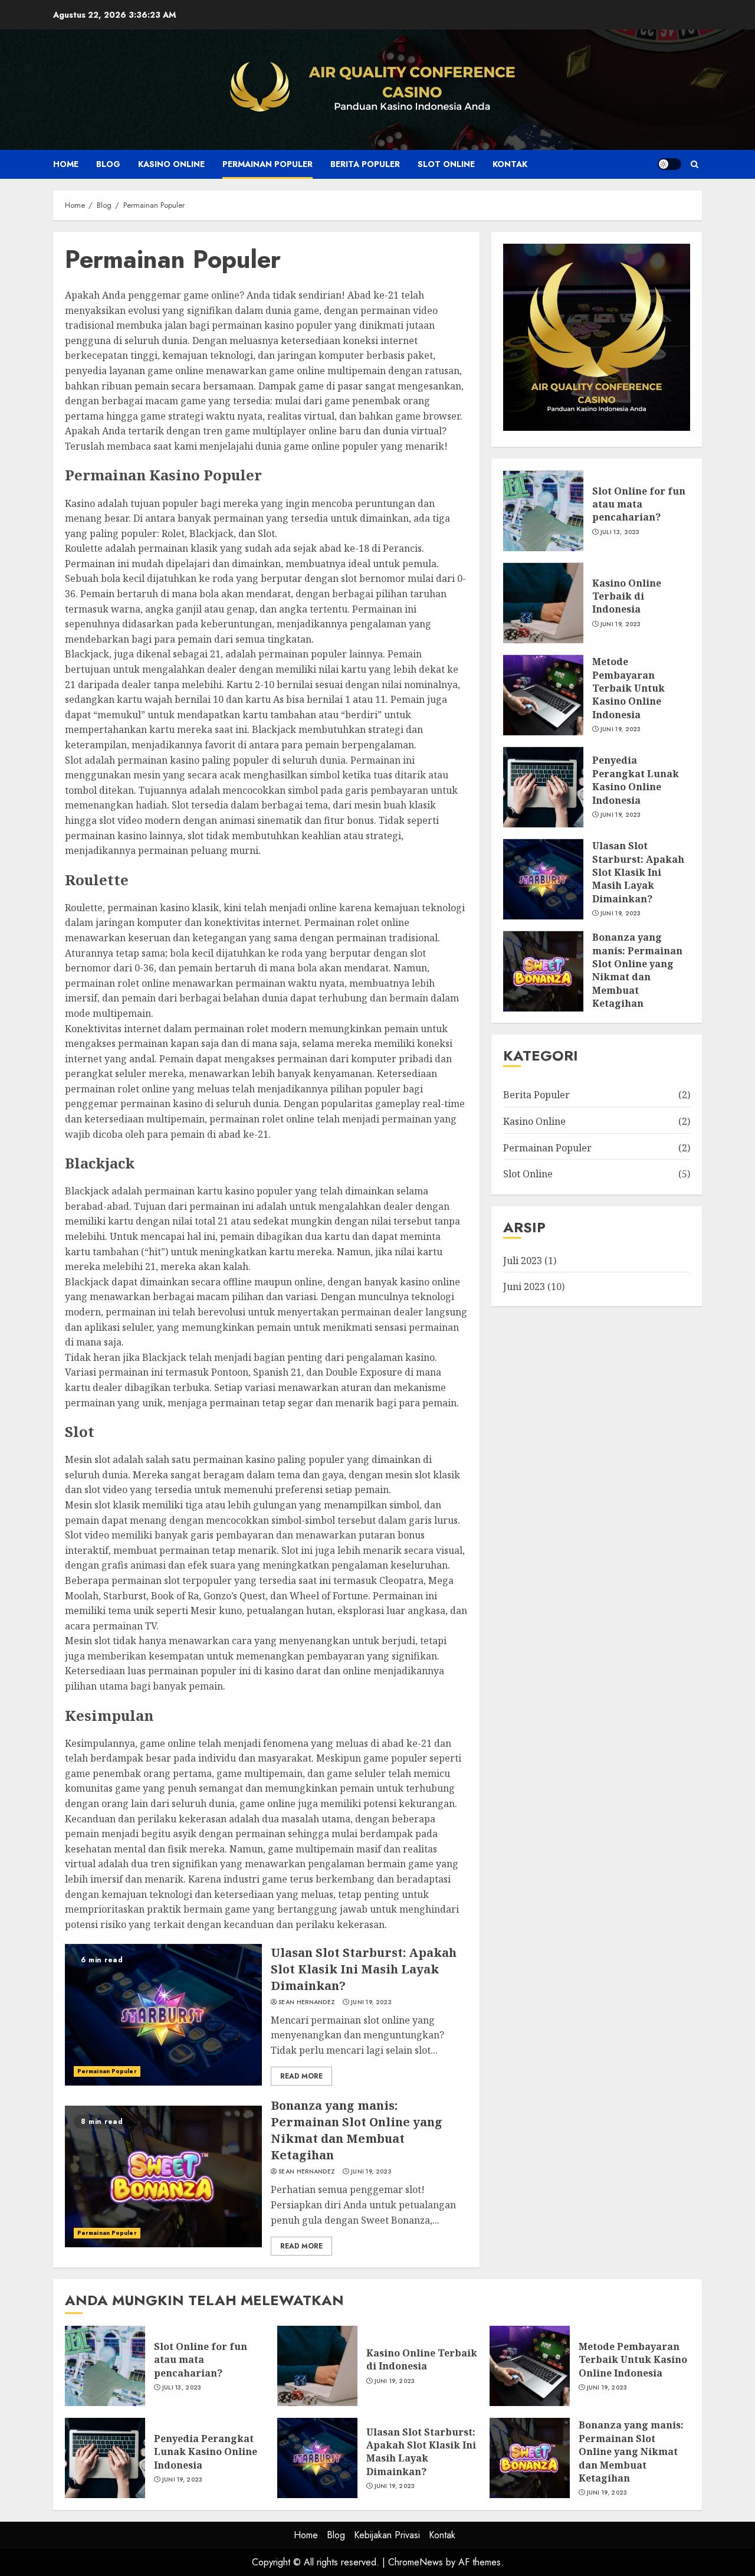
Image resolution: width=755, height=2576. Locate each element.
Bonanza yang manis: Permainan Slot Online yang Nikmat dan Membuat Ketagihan (163, 2176)
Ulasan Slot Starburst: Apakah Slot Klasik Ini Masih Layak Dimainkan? (163, 2015)
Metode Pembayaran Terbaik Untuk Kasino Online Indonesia (543, 695)
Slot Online (446, 164)
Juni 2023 (524, 1287)
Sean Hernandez (307, 2002)
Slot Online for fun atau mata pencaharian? (543, 511)
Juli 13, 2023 (620, 532)
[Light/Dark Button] (669, 164)
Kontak (510, 164)
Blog (108, 164)
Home (66, 164)
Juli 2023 (523, 1261)
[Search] (695, 164)
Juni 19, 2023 (371, 2002)
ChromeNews (416, 2562)
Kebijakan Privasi (387, 2535)
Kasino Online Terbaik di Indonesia (543, 603)
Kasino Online (171, 164)
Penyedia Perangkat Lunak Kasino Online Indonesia (543, 787)
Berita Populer (365, 164)
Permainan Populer (267, 164)
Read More (301, 2076)
